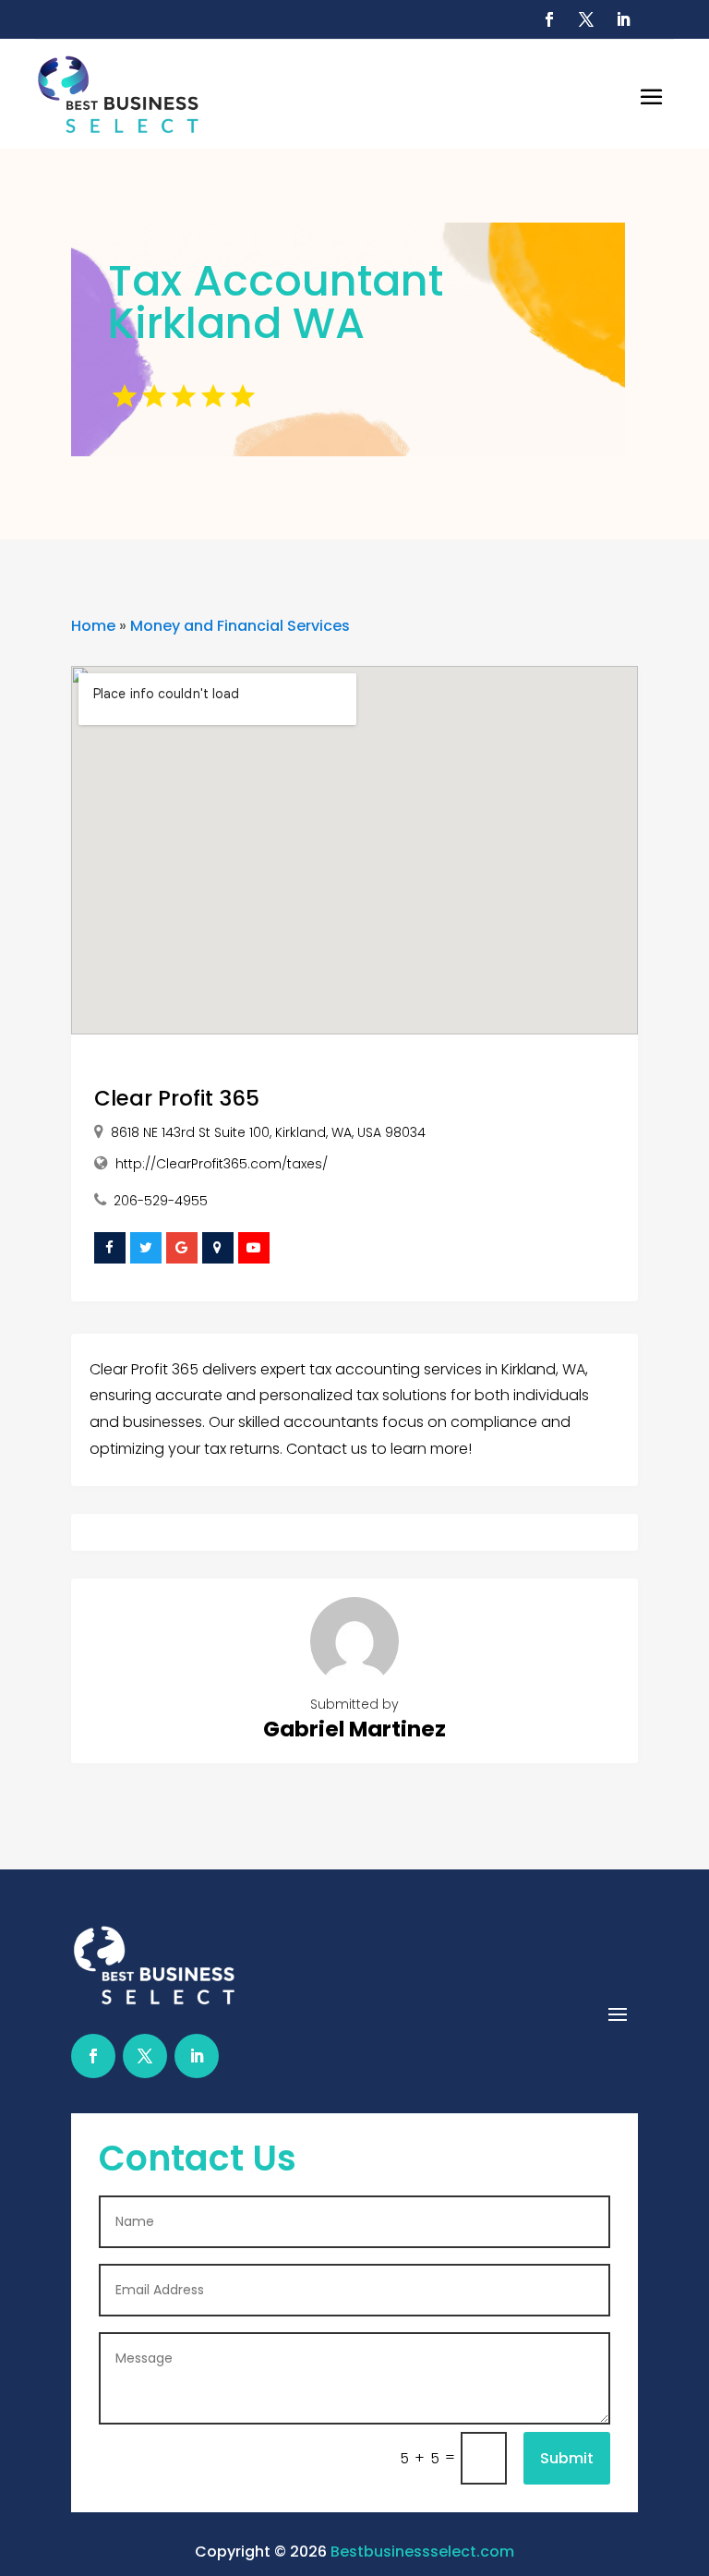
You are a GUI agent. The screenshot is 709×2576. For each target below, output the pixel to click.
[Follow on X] (586, 19)
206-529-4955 (161, 1201)
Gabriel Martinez (354, 1729)
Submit (567, 2458)
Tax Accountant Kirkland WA (276, 302)
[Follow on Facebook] (549, 19)
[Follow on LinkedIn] (623, 19)
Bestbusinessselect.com (422, 2552)
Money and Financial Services (240, 626)
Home (93, 626)
